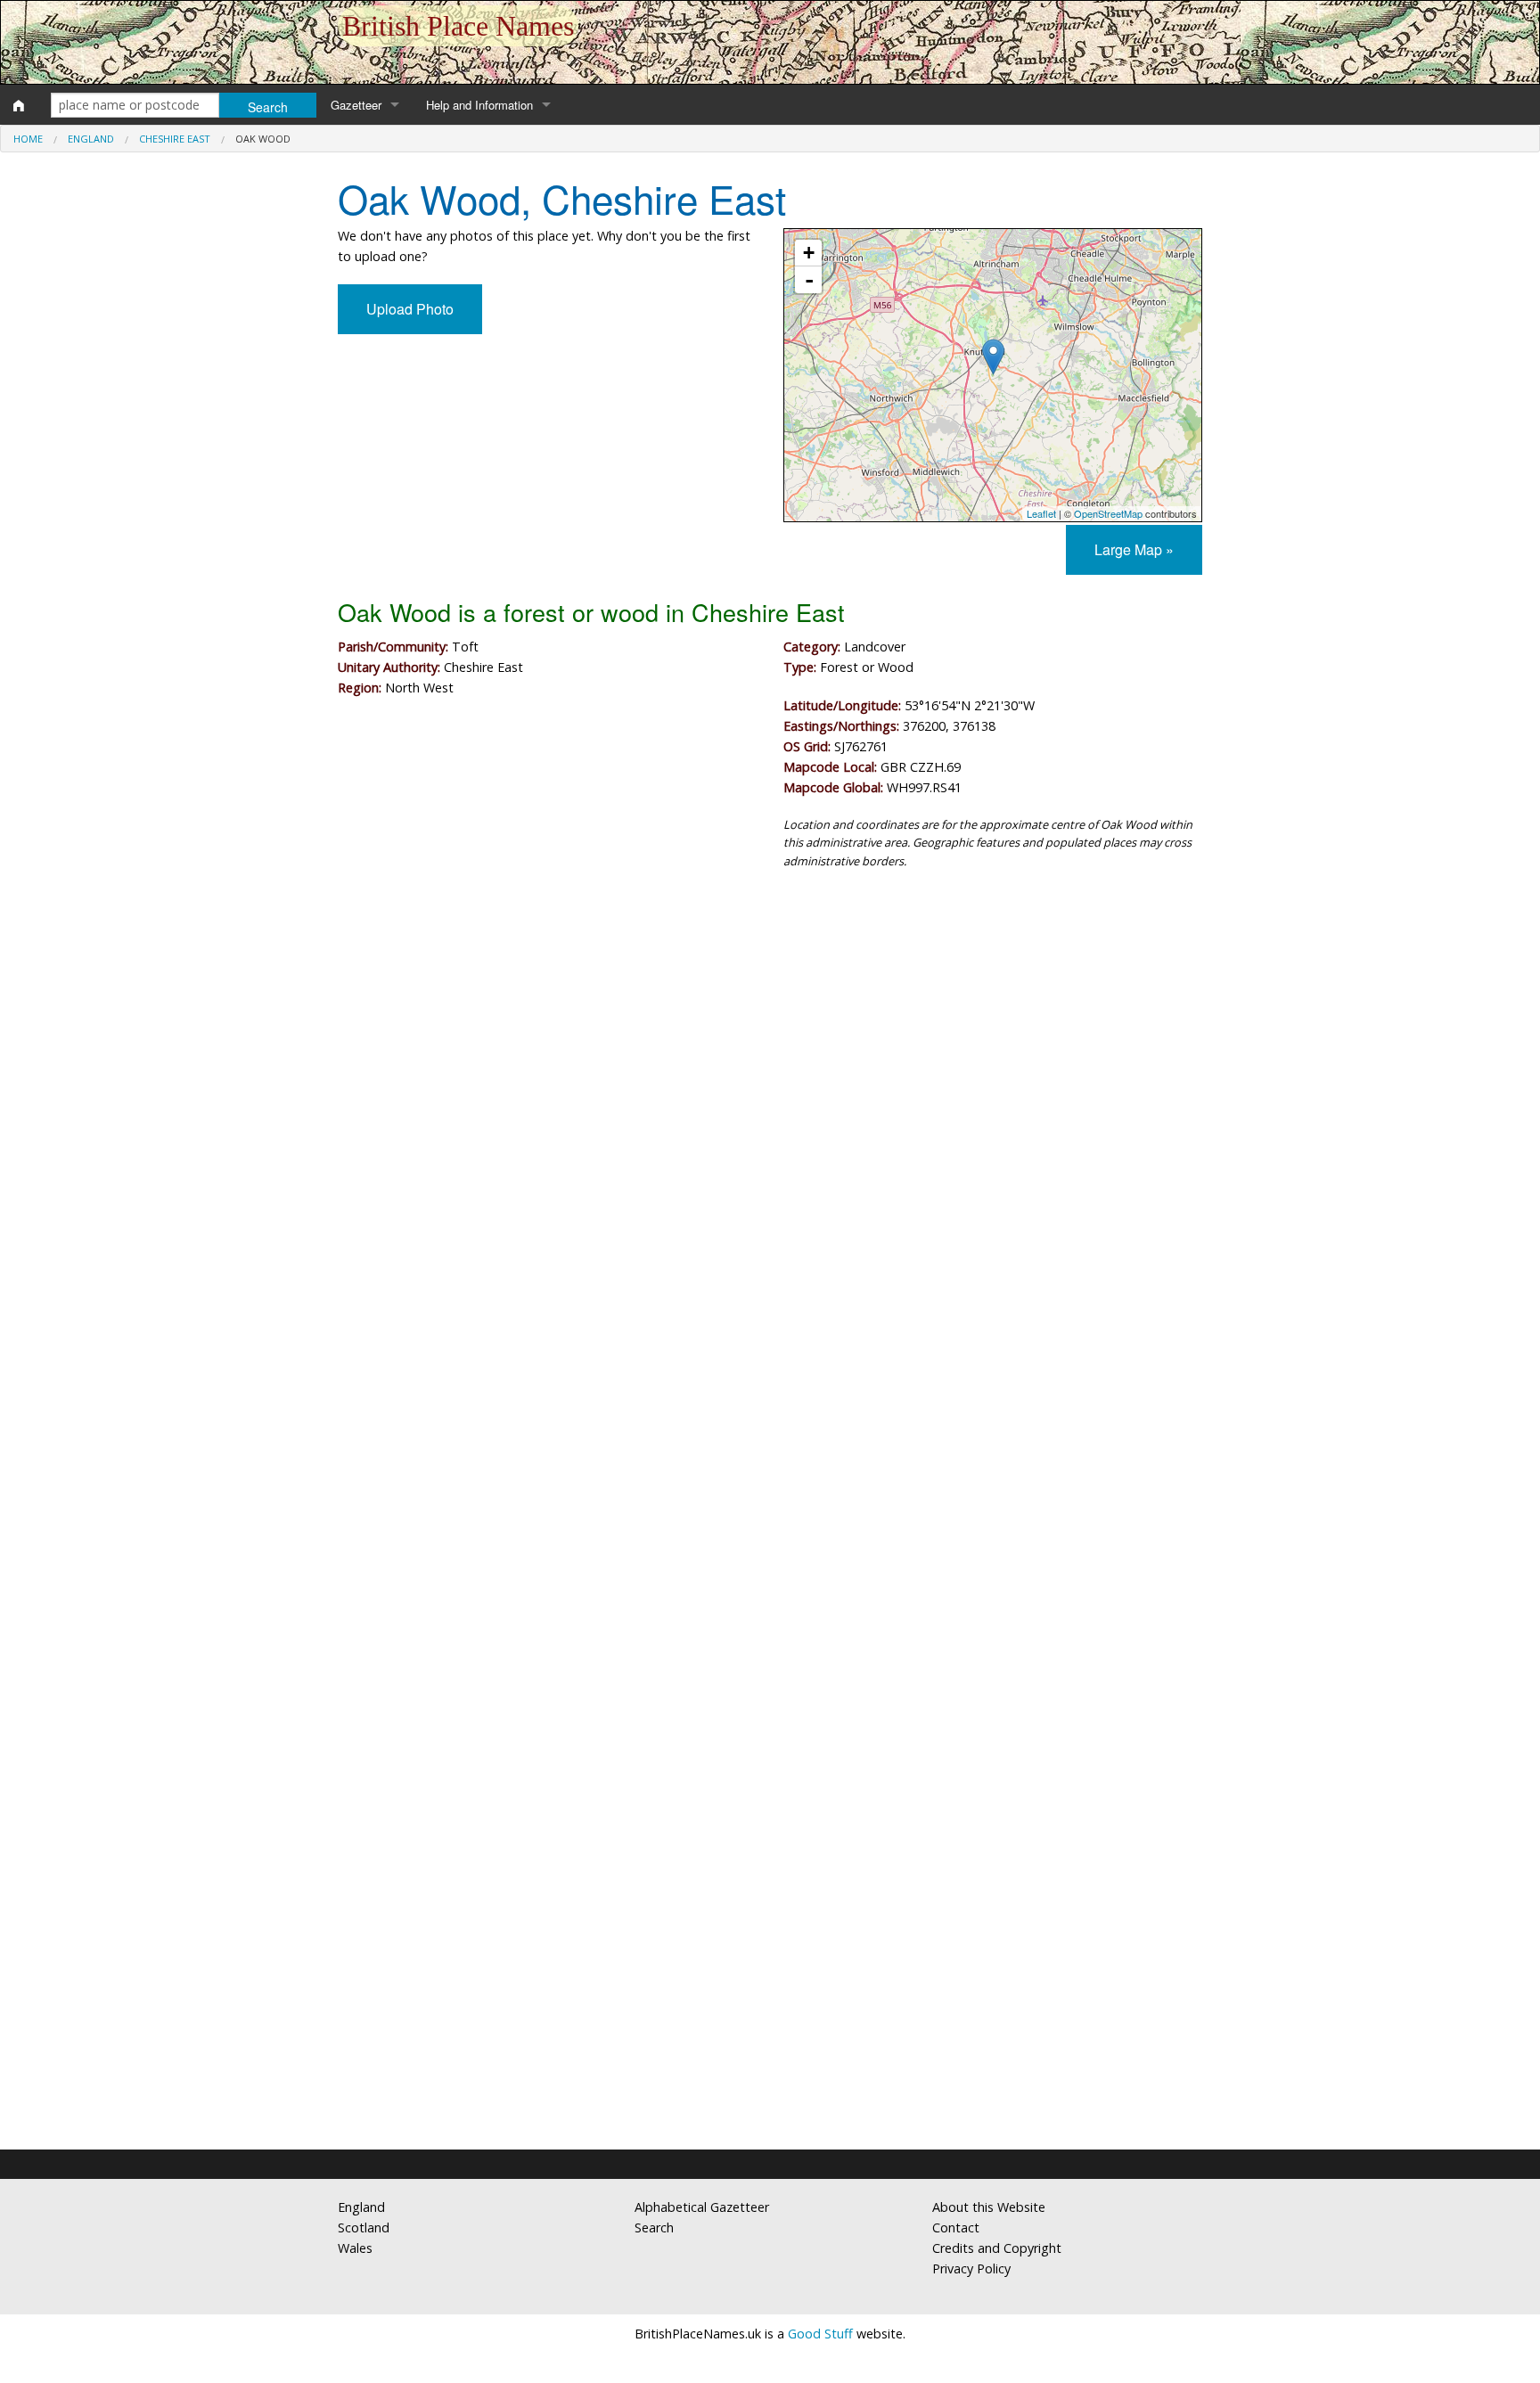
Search (654, 2227)
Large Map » (1134, 549)
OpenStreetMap (1108, 513)
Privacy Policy (971, 2268)
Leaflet (1041, 513)
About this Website (989, 2207)
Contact (956, 2227)
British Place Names (458, 26)
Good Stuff (820, 2334)
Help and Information (479, 105)
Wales (355, 2248)
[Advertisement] (770, 1030)
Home (28, 139)
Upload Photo (410, 309)
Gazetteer (356, 105)
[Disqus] (770, 1417)
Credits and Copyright (997, 2248)
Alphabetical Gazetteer (702, 2207)
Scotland (364, 2227)
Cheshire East (175, 139)
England (91, 139)
